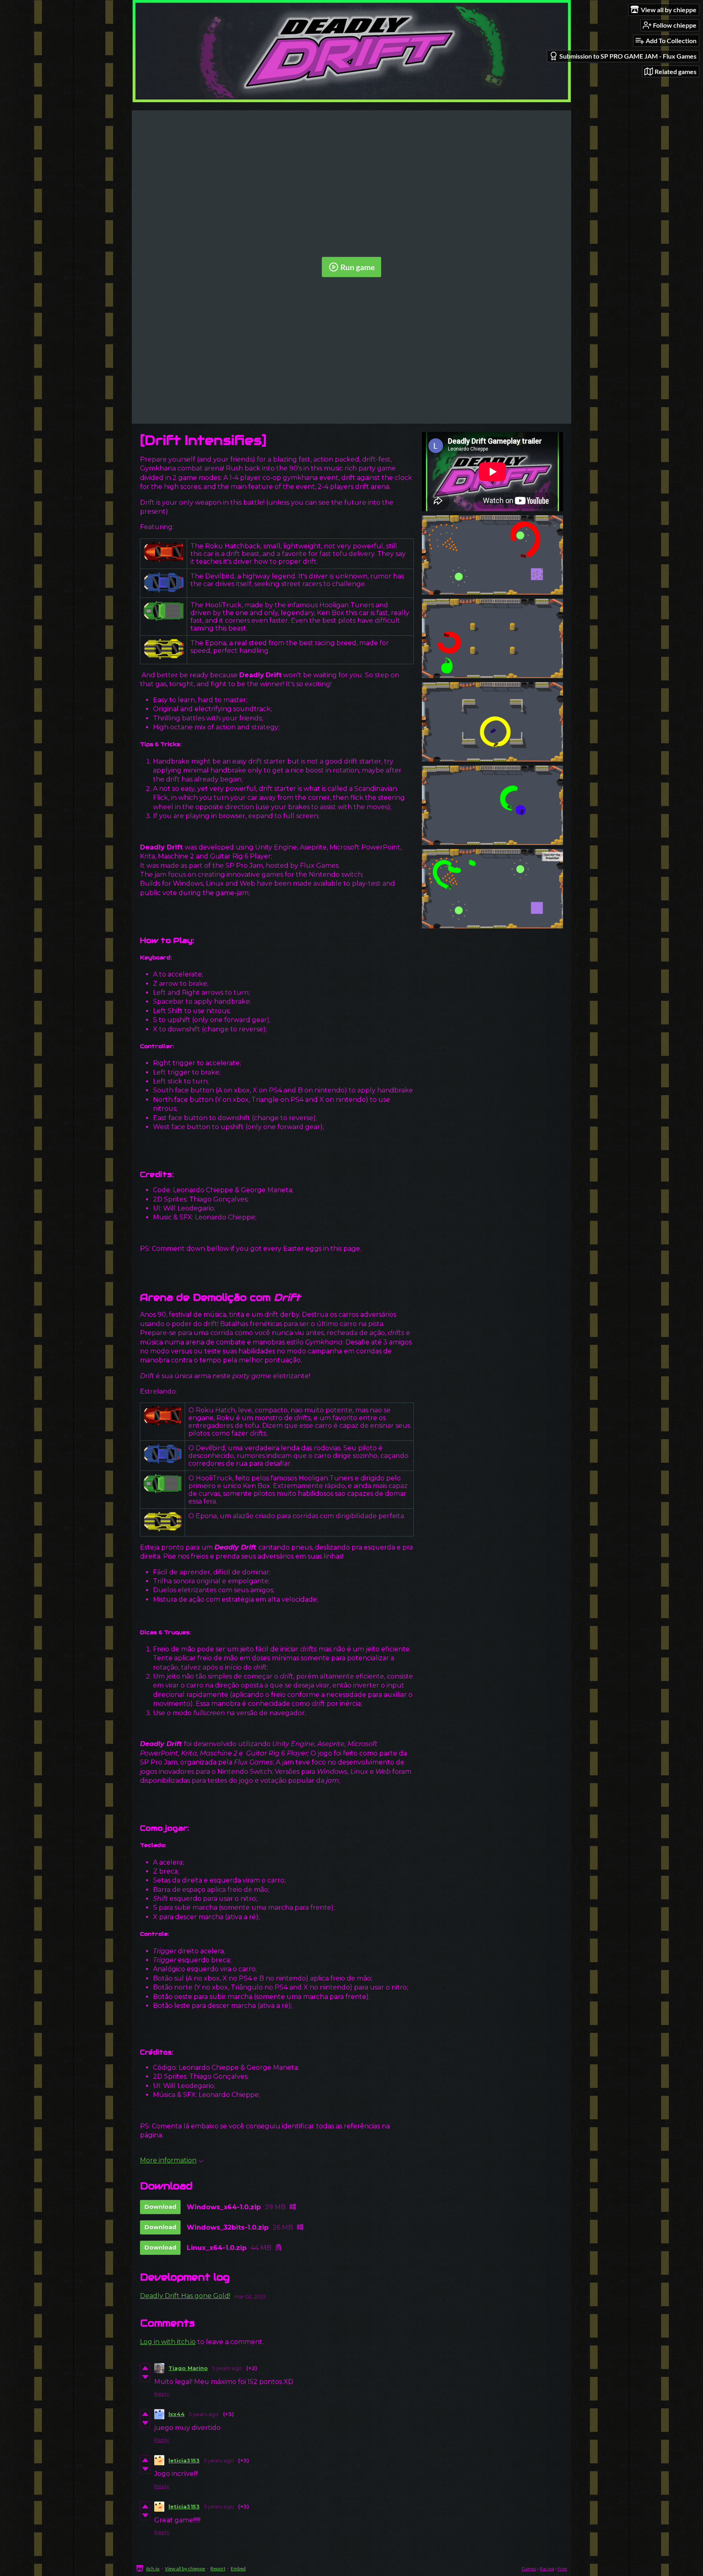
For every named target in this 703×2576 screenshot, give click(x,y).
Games (529, 2568)
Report (218, 2568)
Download (160, 2207)
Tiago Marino (188, 2368)
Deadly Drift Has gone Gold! (185, 2296)
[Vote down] (145, 2377)
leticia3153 (184, 2460)
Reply (162, 2394)
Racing (547, 2568)
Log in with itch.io (168, 2342)
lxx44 (177, 2414)
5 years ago (227, 2368)
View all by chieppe (185, 2568)
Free (562, 2568)
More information (168, 2160)
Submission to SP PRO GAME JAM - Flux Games (628, 56)
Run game (358, 267)
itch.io (153, 2568)
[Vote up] (145, 2368)
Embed (238, 2568)
